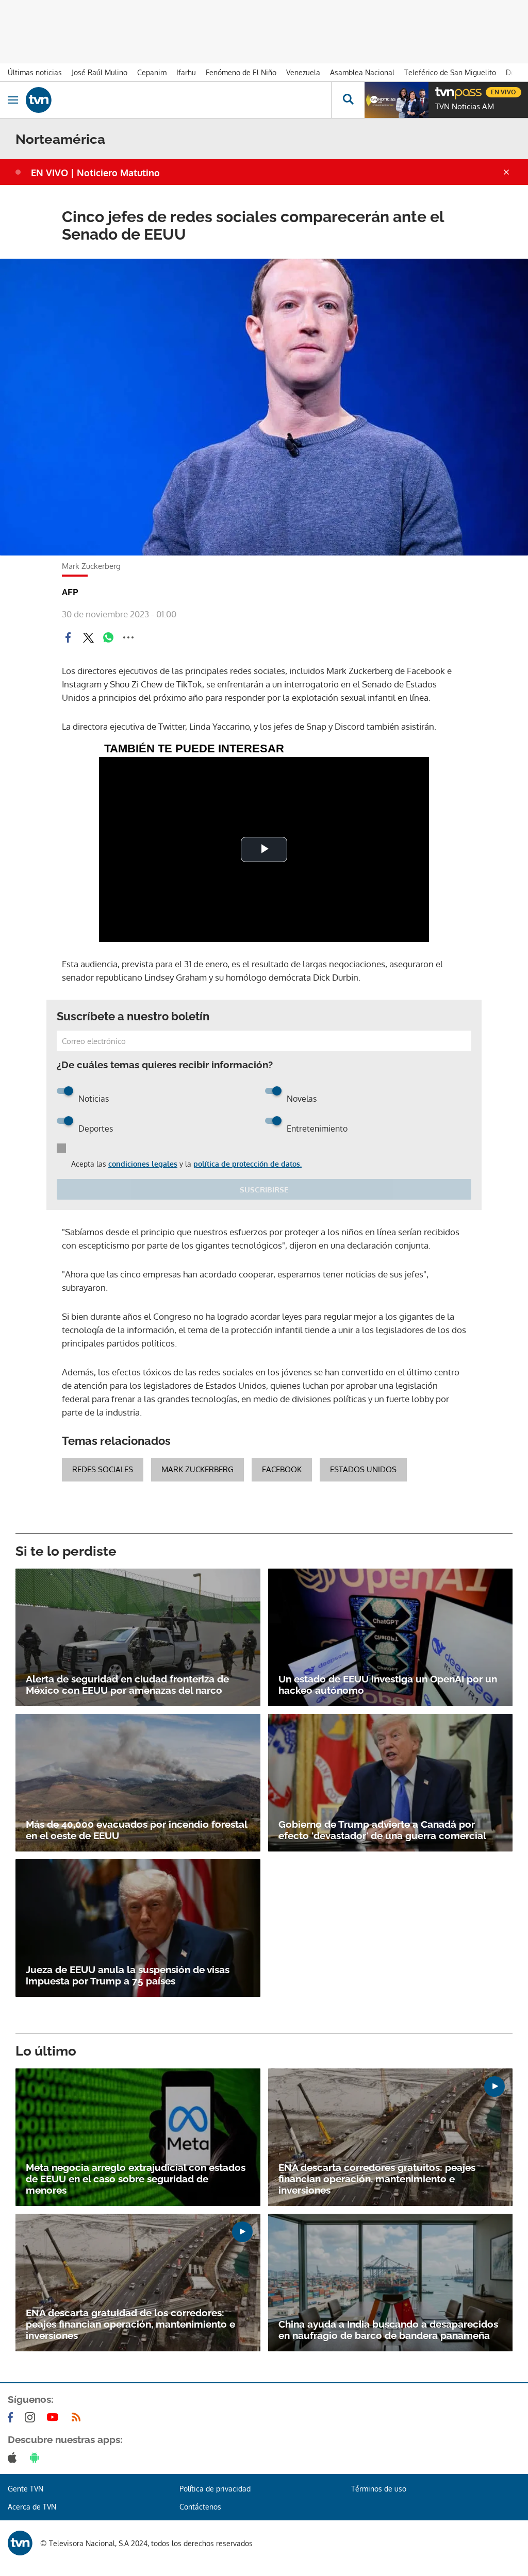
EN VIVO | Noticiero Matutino (95, 173)
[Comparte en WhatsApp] (108, 637)
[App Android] (37, 2457)
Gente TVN (26, 2489)
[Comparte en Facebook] (68, 637)
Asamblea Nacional (362, 72)
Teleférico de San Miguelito (450, 72)
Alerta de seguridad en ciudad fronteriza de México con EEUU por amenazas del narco (127, 1685)
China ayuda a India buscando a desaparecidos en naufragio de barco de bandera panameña (388, 2330)
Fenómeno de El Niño (241, 72)
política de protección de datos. (247, 1164)
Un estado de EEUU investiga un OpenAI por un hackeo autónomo (388, 1685)
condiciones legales (143, 1164)
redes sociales (103, 1469)
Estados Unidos (363, 1469)
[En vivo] (440, 91)
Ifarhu (186, 72)
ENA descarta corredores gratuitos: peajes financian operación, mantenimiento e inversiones (377, 2179)
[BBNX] (20, 2543)
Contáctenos (200, 2507)
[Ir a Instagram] (32, 2417)
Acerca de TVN (32, 2507)
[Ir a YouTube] (55, 2417)
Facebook (282, 1469)
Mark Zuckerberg (197, 1469)
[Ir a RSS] (78, 2417)
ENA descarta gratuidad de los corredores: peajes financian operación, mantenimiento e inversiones (130, 2324)
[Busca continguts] (348, 100)
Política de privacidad (215, 2489)
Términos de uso (379, 2489)
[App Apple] (14, 2457)
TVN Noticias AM (465, 107)
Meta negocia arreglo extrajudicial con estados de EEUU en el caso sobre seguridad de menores (136, 2179)
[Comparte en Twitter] (88, 637)
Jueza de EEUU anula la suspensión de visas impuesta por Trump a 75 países (128, 1975)
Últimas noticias (35, 72)
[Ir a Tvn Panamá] (178, 100)
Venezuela (303, 72)
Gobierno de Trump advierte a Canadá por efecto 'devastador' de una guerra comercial (382, 1830)
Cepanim (152, 72)
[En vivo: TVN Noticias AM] (397, 100)
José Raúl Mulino (100, 72)
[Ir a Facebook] (12, 2417)
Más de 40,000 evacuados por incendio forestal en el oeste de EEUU (136, 1830)
